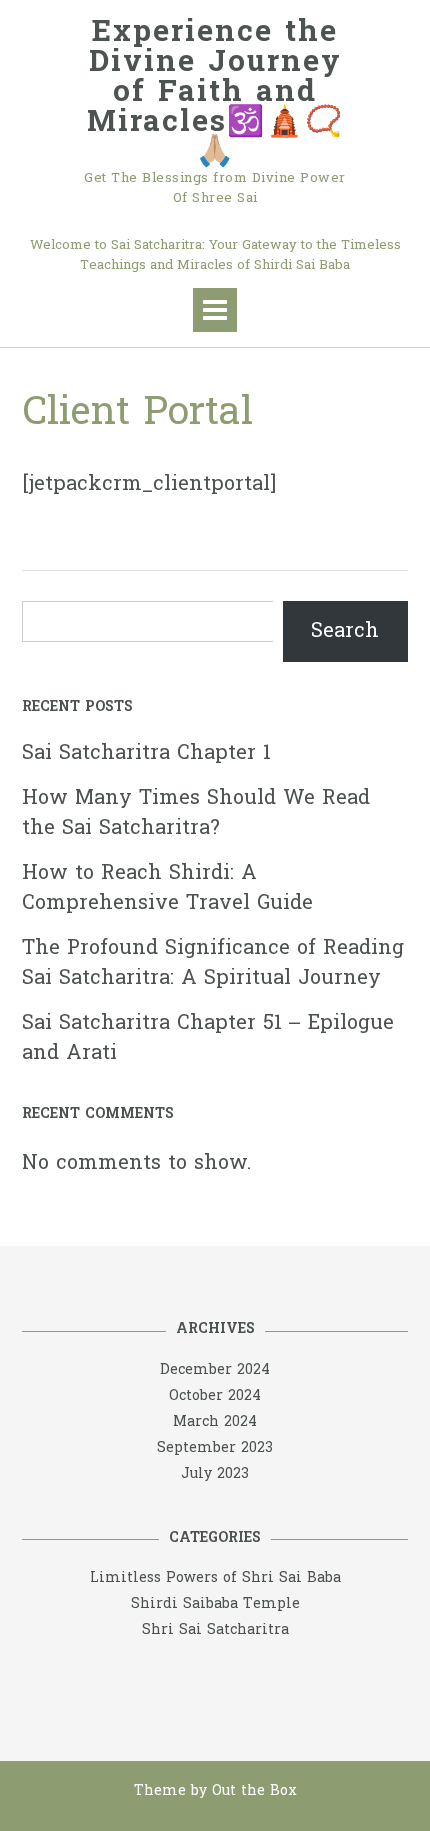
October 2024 (215, 1396)
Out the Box (254, 1791)
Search (345, 632)
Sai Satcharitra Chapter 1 (146, 754)
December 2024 (215, 1370)
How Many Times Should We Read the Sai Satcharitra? (196, 814)
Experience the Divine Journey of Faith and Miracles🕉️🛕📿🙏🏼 (215, 94)
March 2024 (215, 1422)
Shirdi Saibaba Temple (215, 1604)
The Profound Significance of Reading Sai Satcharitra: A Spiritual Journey (213, 964)
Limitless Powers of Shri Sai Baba (215, 1578)
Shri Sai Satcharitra (215, 1630)
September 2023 (215, 1448)
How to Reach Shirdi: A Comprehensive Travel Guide (167, 889)
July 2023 (215, 1474)
